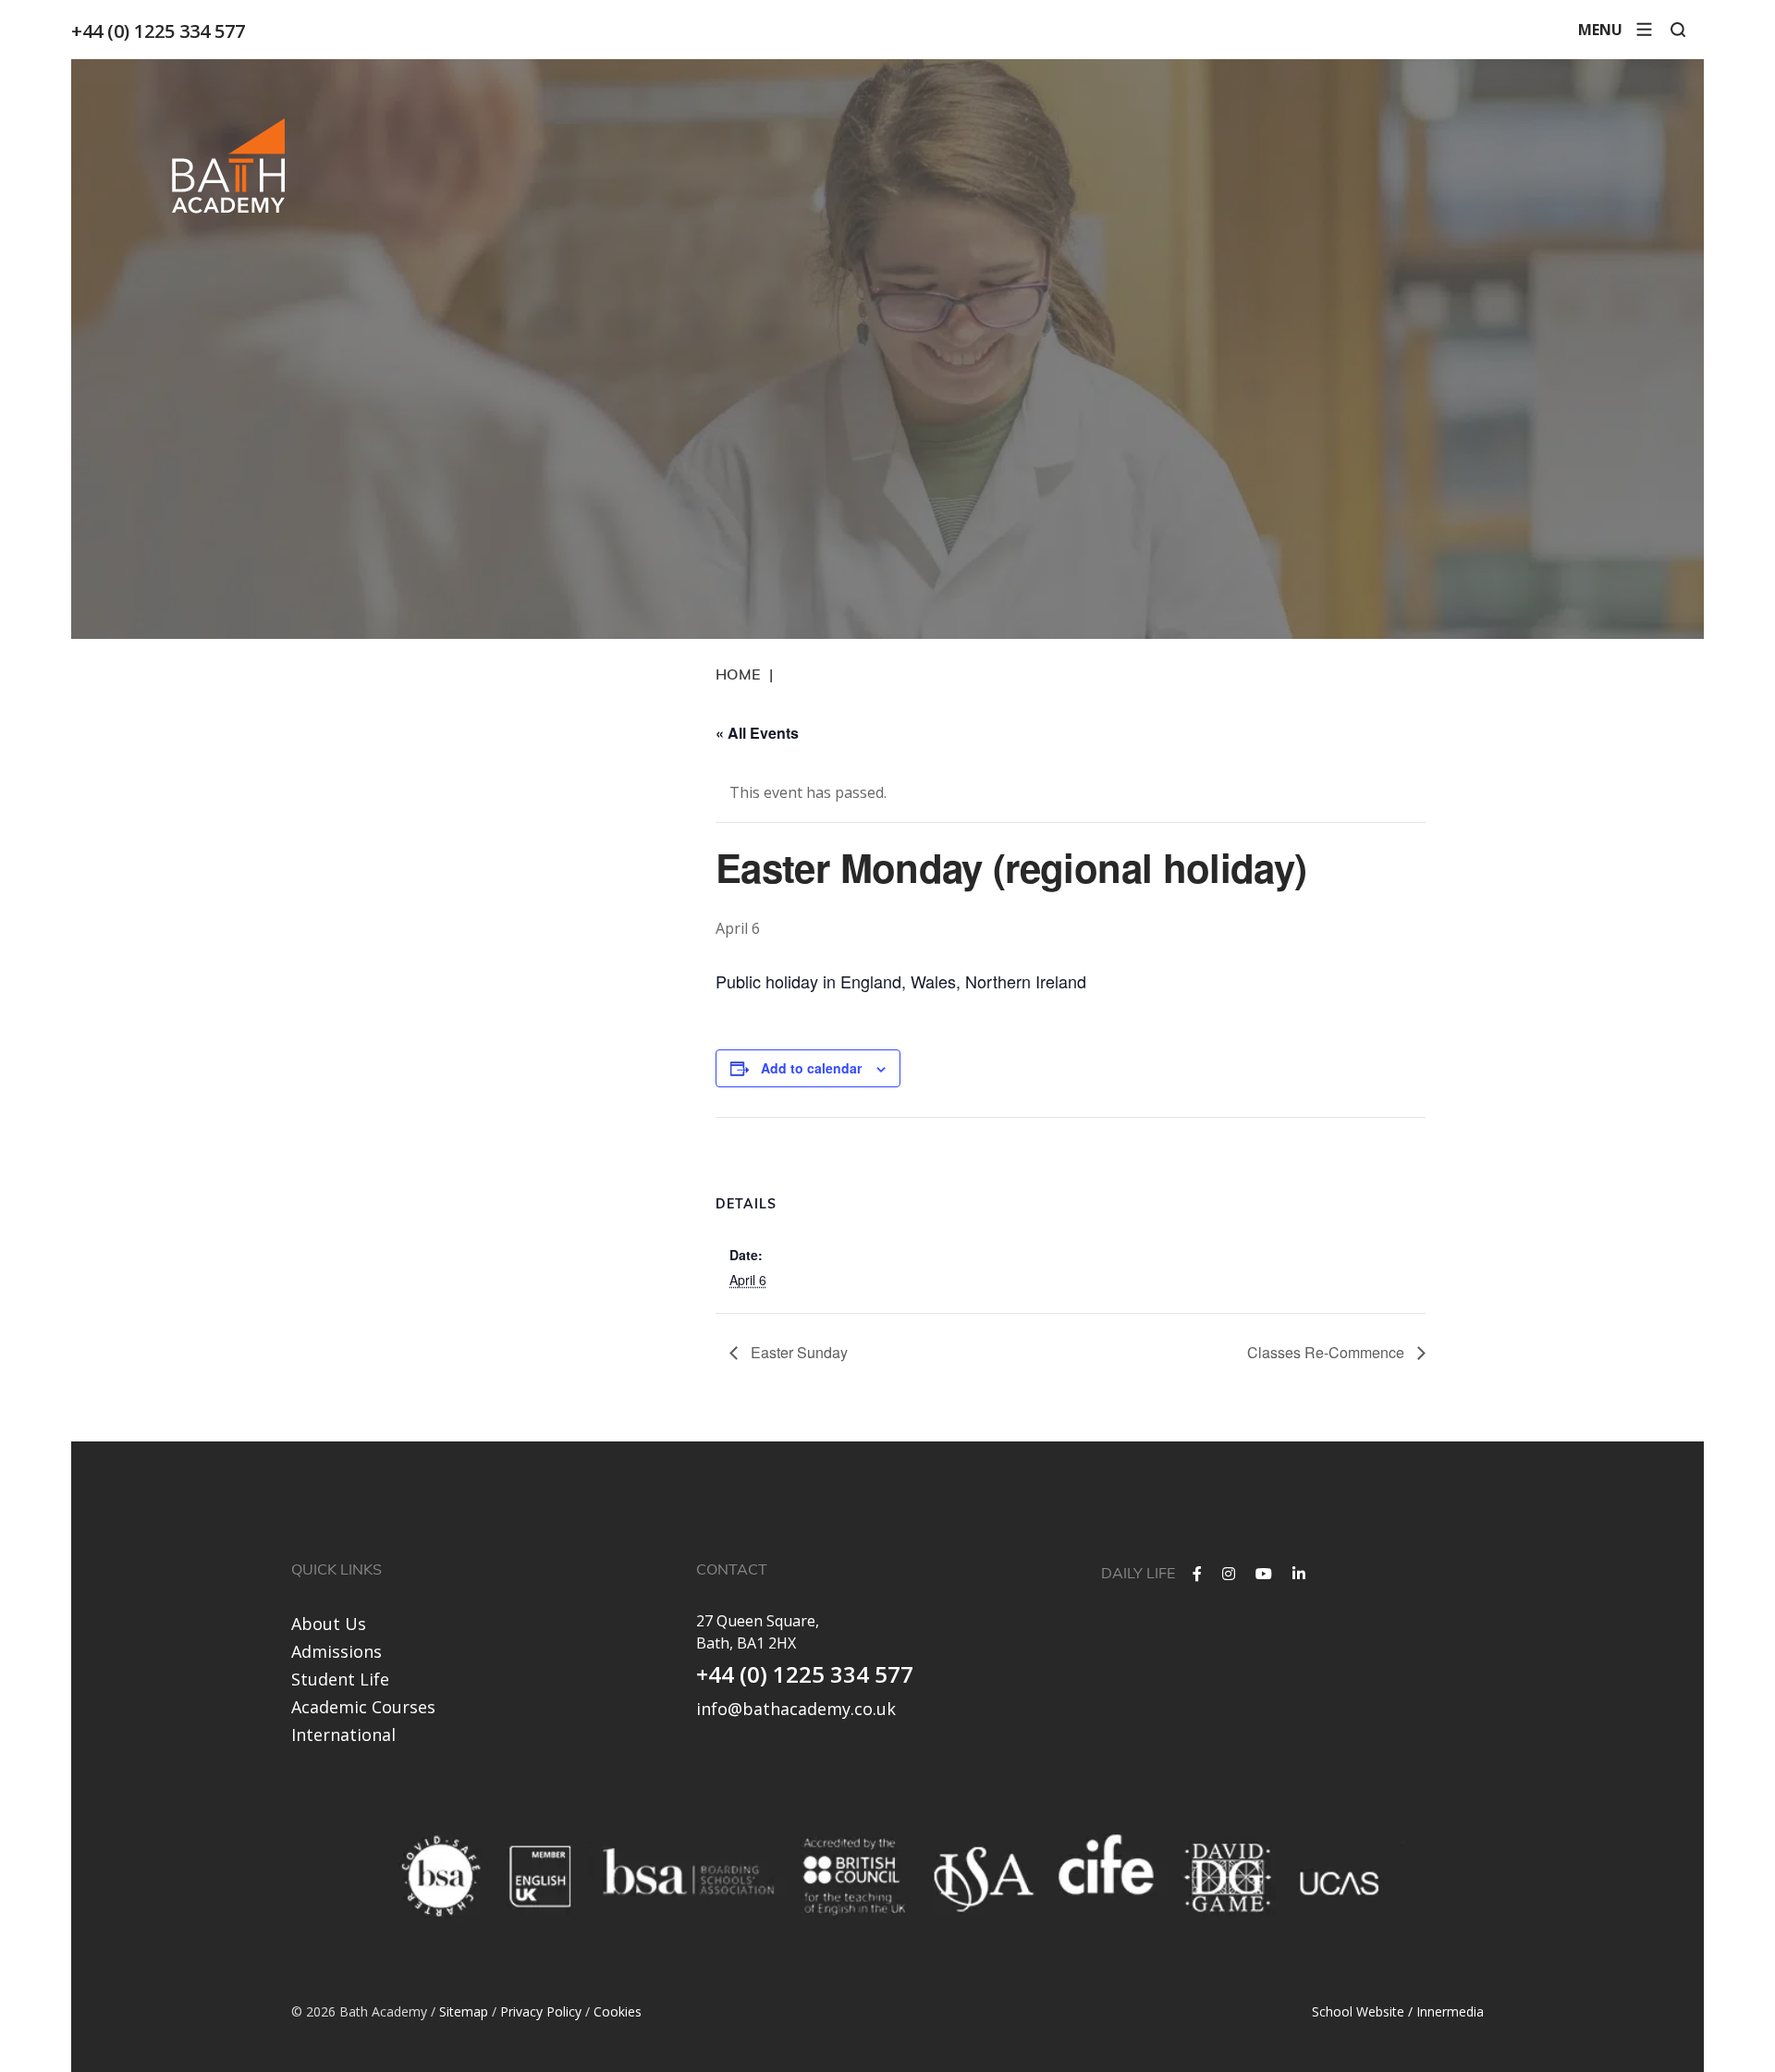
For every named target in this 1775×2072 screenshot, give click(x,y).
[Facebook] (1197, 1574)
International (343, 1735)
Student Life (340, 1679)
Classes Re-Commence (1328, 1352)
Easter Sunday (797, 1352)
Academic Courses (363, 1707)
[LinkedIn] (1299, 1574)
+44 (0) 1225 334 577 (158, 31)
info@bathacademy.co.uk (796, 1709)
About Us (329, 1624)
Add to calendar (811, 1068)
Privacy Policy (541, 2011)
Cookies (618, 2011)
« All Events (757, 733)
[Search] (1678, 30)
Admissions (337, 1651)
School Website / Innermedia (1398, 2011)
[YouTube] (1264, 1574)
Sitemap (464, 2011)
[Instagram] (1229, 1574)
